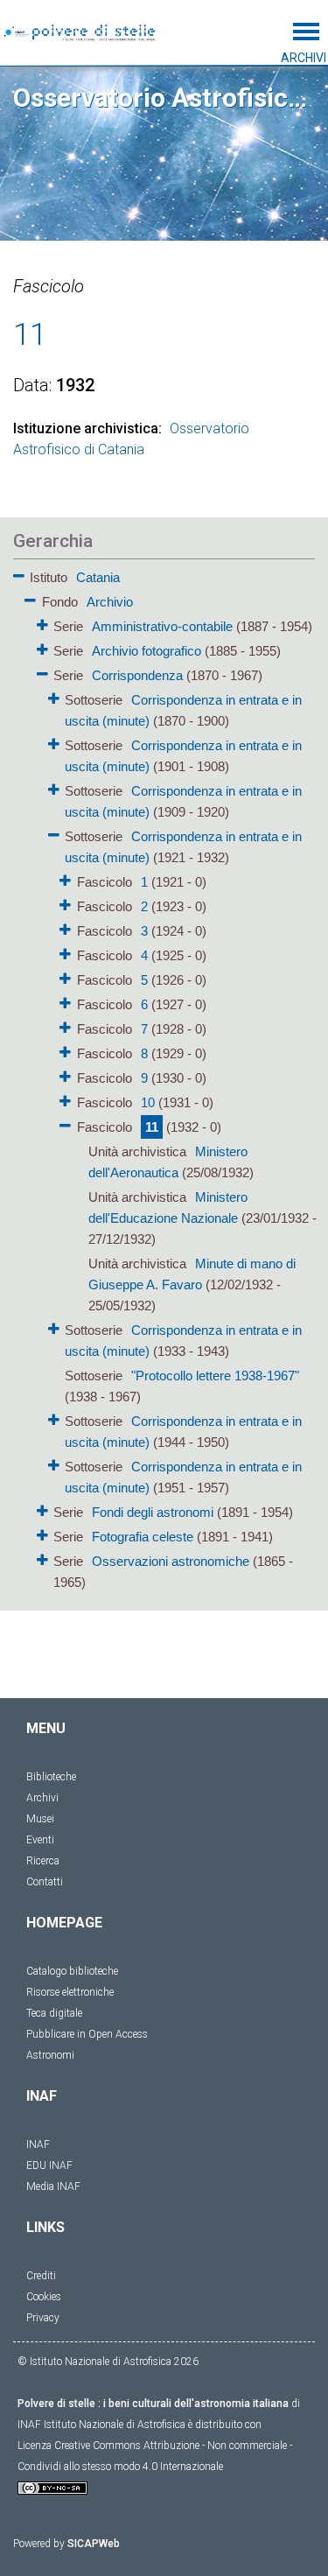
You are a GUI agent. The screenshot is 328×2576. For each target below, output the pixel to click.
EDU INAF (49, 2165)
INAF (38, 2144)
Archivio (110, 602)
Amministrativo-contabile (162, 626)
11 (152, 1127)
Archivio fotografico (147, 651)
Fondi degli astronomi (153, 1512)
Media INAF (53, 2186)
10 (148, 1102)
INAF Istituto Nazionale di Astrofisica (101, 2425)
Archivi (42, 1798)
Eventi (40, 1840)
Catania (98, 577)
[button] (19, 573)
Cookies (44, 2297)
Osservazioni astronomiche (171, 1561)
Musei (40, 1819)
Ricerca (43, 1861)
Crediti (41, 2276)
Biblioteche (51, 1777)
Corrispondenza (137, 675)
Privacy (43, 2318)
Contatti (45, 1882)
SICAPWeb (94, 2544)
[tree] (164, 1078)
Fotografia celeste (143, 1537)
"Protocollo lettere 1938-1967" (215, 1376)
